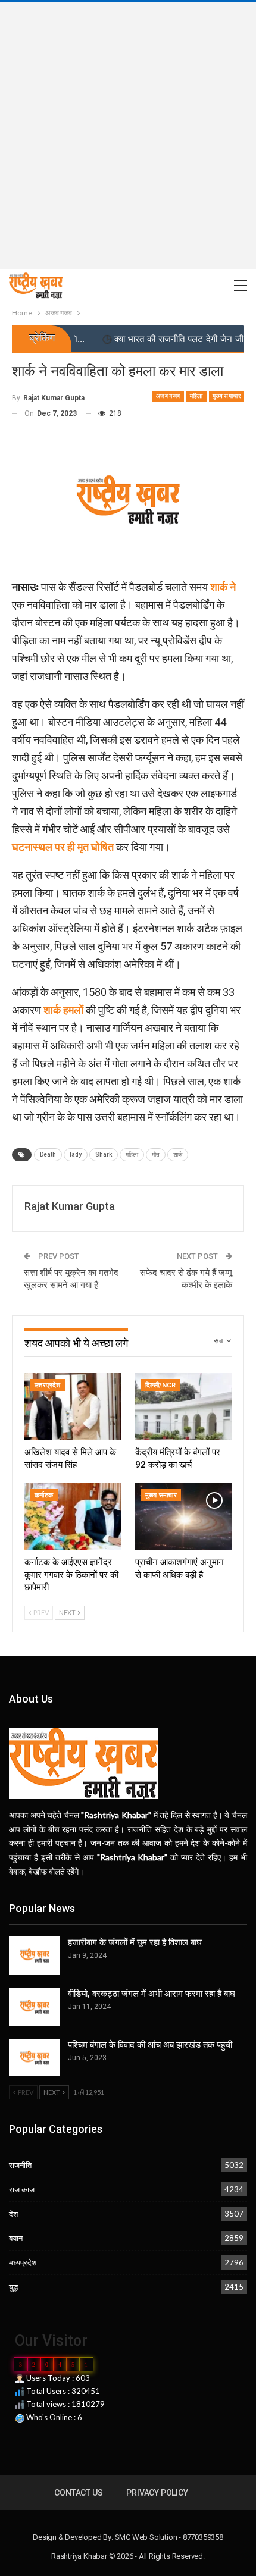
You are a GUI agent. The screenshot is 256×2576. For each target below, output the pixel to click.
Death (48, 1154)
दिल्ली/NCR (161, 1385)
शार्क (178, 1154)
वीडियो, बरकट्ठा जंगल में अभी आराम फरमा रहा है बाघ (152, 1994)
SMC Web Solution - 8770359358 (169, 2537)
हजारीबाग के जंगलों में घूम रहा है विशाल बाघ (135, 1942)
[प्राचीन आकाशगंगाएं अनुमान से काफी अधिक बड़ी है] (183, 1517)
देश (13, 2214)
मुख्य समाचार (227, 396)
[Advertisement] (128, 136)
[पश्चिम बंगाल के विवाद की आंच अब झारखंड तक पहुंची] (35, 2058)
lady (76, 1154)
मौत (156, 1154)
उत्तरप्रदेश (48, 1385)
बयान (16, 2238)
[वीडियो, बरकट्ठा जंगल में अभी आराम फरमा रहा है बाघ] (35, 2007)
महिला (196, 396)
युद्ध (13, 2287)
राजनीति (20, 2165)
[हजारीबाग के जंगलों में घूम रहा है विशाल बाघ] (35, 1955)
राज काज (22, 2189)
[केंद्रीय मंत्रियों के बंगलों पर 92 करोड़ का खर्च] (183, 1407)
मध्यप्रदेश (23, 2262)
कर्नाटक (44, 1495)
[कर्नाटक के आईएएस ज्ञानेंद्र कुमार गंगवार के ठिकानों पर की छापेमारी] (73, 1517)
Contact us (78, 2493)
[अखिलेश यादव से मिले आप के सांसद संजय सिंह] (73, 1407)
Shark (104, 1154)
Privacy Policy (157, 2493)
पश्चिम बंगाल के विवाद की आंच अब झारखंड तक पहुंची (150, 2045)
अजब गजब (168, 396)
